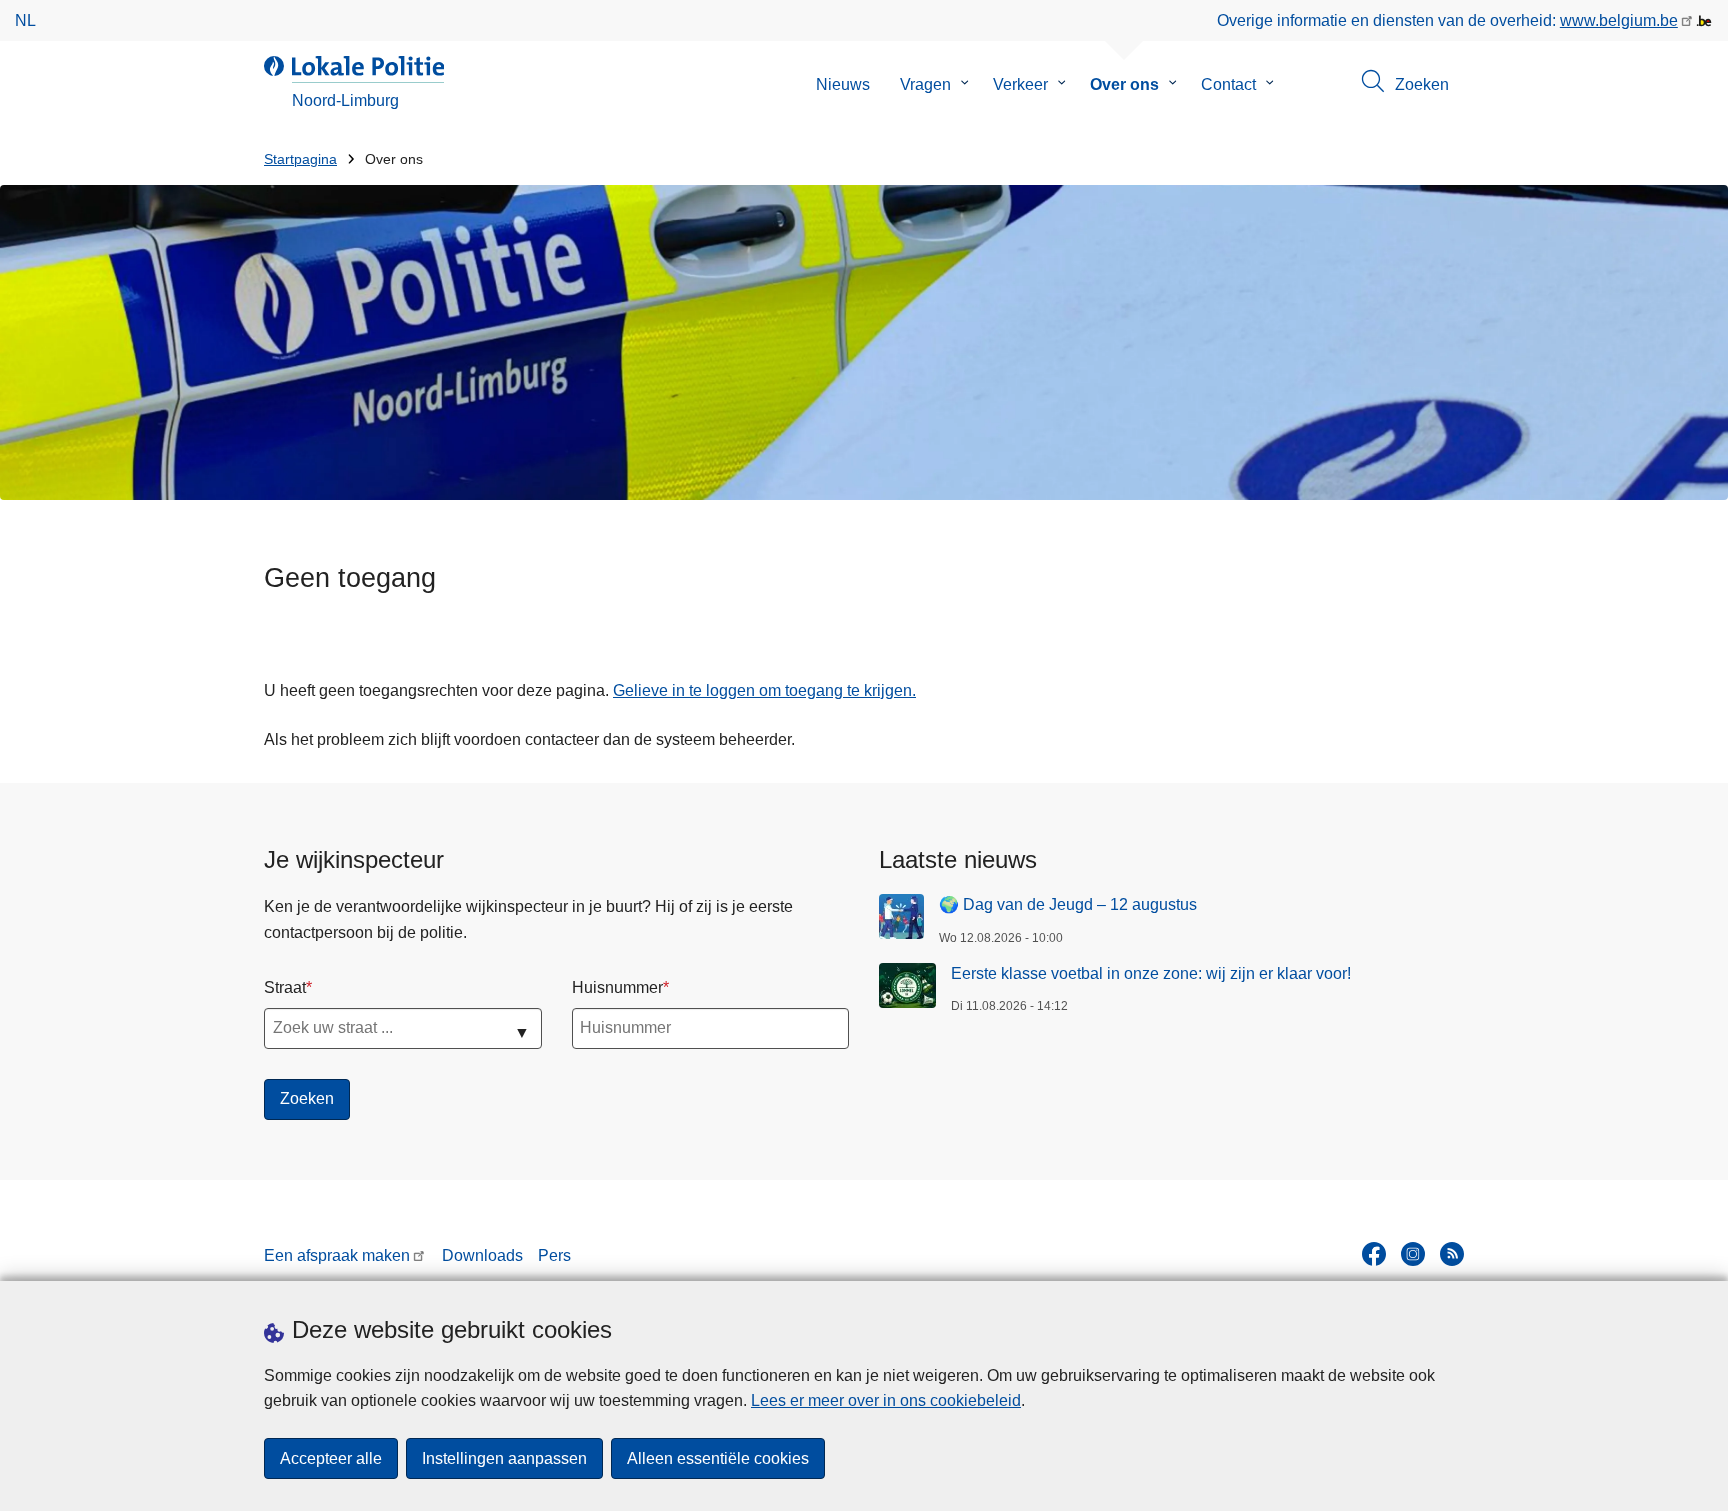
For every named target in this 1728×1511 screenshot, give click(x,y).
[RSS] (1452, 1254)
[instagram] (1413, 1254)
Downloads (482, 1255)
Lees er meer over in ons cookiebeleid (886, 1400)
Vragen (925, 84)
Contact (1228, 84)
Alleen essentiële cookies (718, 1458)
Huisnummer (617, 987)
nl (25, 20)
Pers (554, 1255)
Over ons (1124, 84)
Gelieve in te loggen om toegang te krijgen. (764, 690)
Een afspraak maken (337, 1255)
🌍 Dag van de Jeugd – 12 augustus (1068, 904)
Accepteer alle (331, 1458)
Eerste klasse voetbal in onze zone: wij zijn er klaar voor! (1151, 973)
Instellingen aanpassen (504, 1458)
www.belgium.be (1619, 20)
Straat (285, 987)
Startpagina (300, 159)
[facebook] (1374, 1254)
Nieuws (843, 84)
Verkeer (1020, 84)
